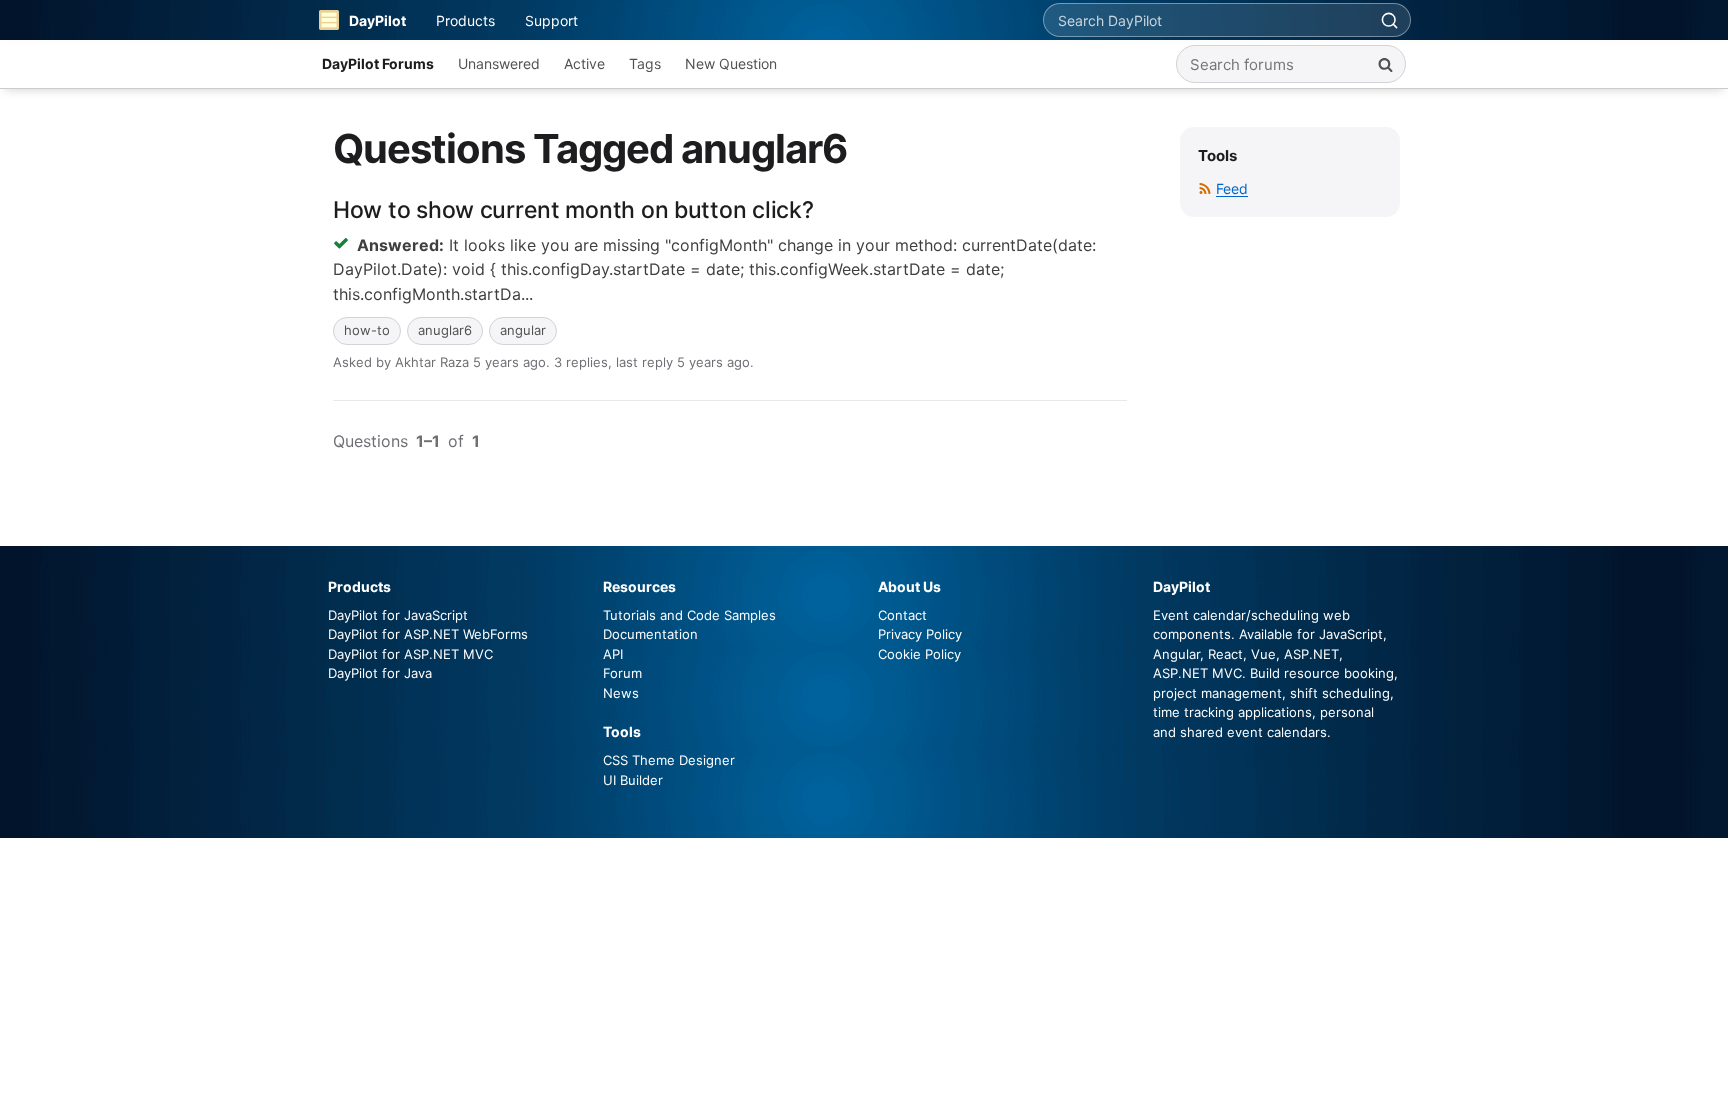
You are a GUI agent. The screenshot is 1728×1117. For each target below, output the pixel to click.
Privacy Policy (920, 634)
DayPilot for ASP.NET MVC (410, 654)
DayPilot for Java (380, 673)
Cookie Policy (919, 654)
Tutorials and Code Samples (689, 615)
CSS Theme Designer (669, 760)
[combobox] (1206, 20)
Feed (1232, 188)
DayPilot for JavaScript (398, 615)
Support (551, 20)
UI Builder (633, 780)
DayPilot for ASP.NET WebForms (428, 634)
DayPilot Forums (378, 63)
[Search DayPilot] (1389, 20)
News (621, 693)
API (613, 654)
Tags (645, 63)
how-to (367, 330)
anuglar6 (445, 330)
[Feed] (1205, 188)
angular (523, 330)
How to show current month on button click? (573, 210)
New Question (731, 63)
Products (465, 20)
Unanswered (499, 63)
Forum (622, 673)
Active (584, 63)
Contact (902, 615)
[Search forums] (1385, 64)
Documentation (650, 634)
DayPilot (377, 20)
